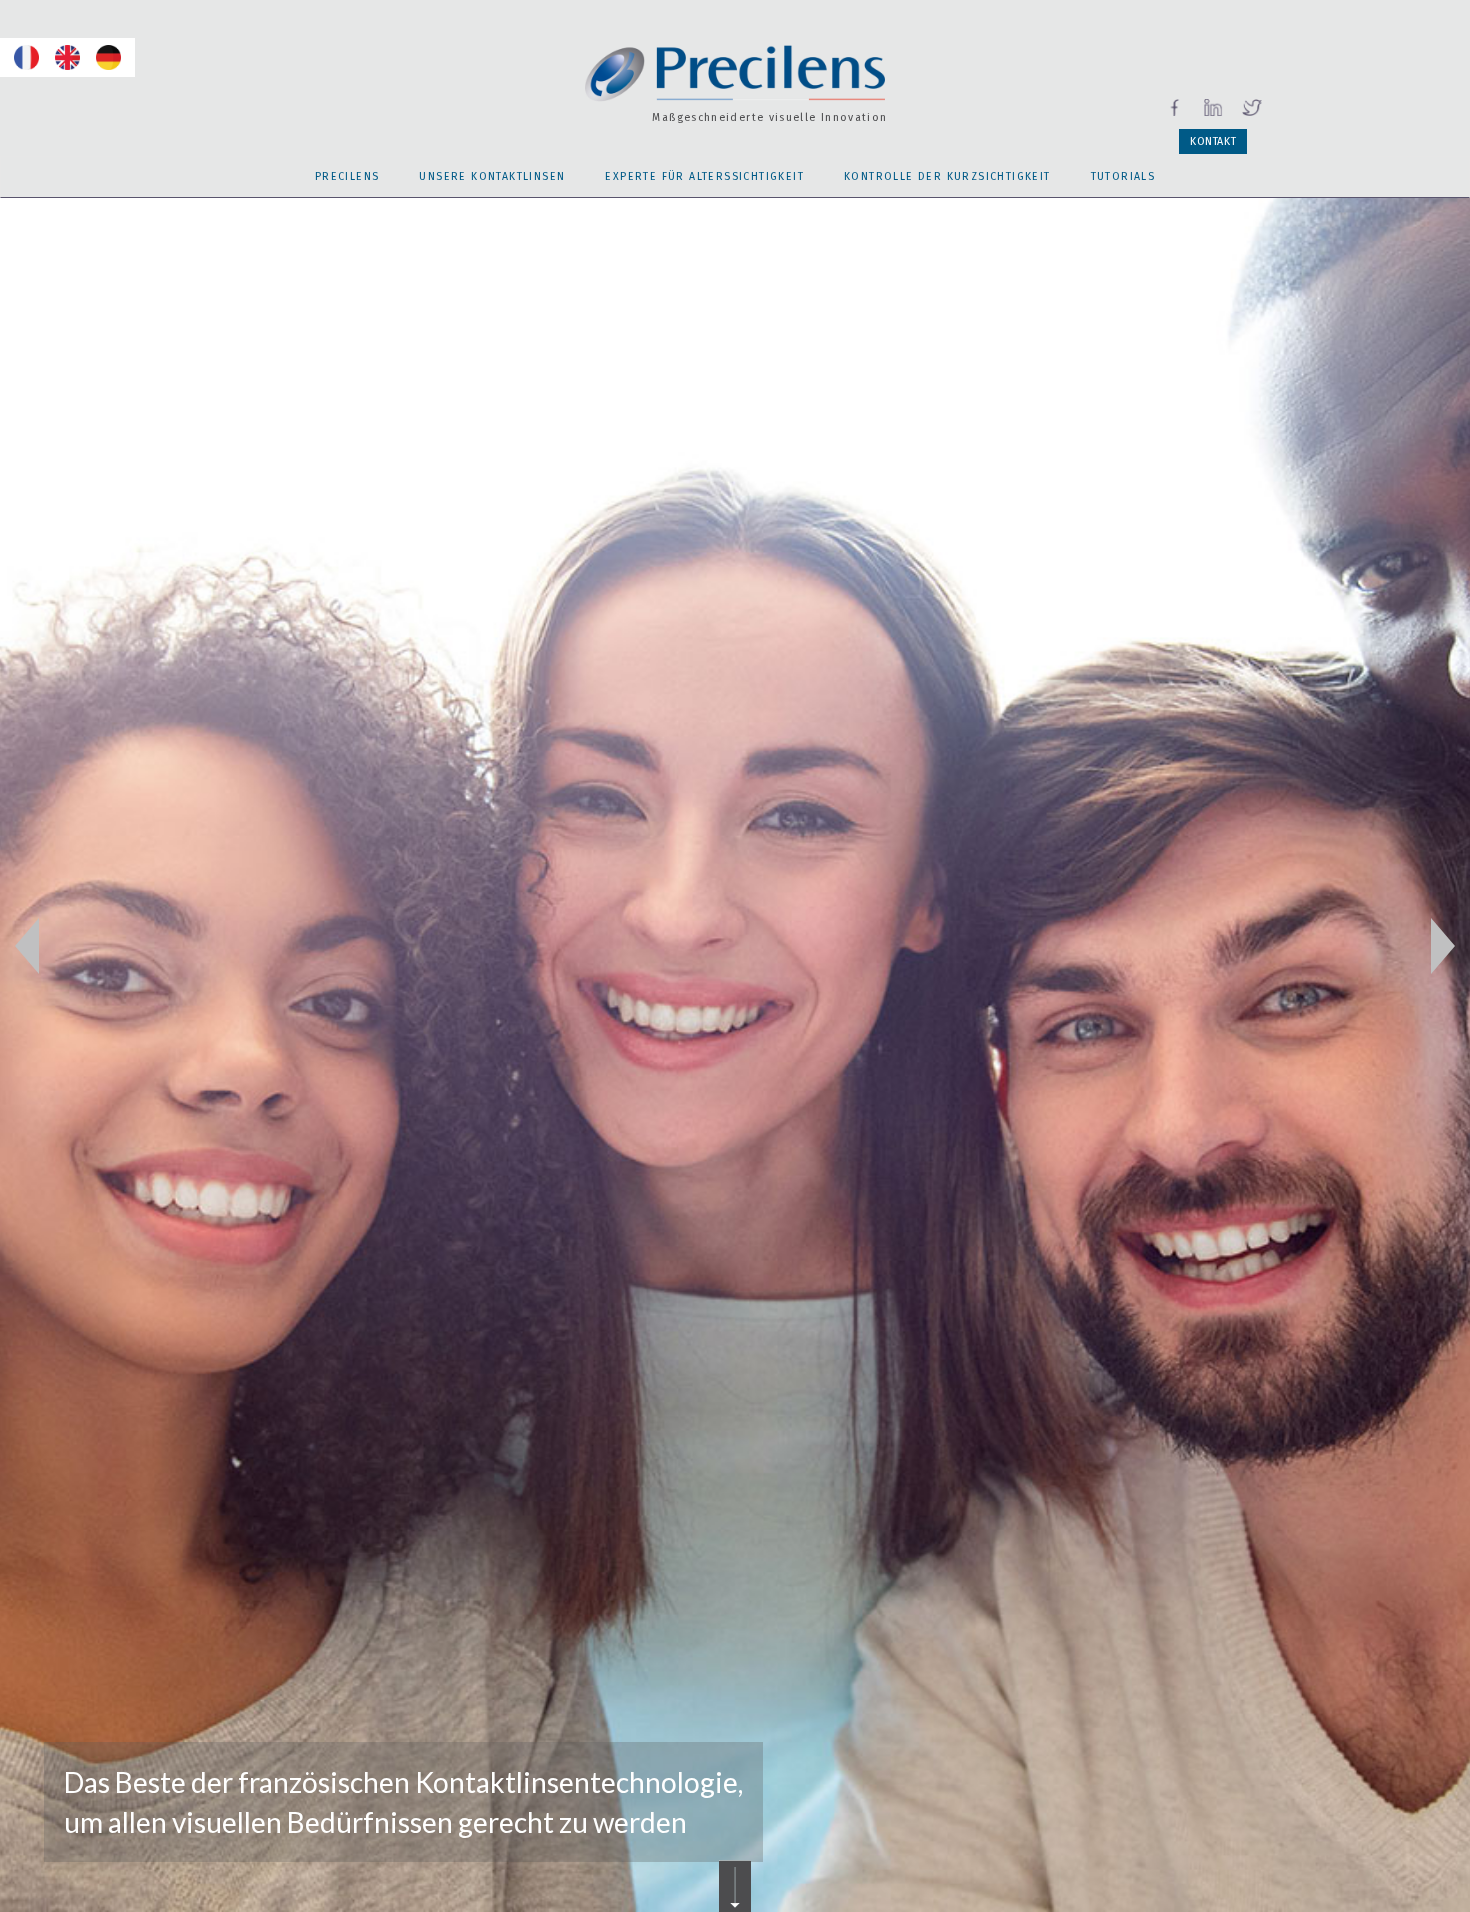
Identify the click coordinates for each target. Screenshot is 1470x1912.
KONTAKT (1213, 141)
